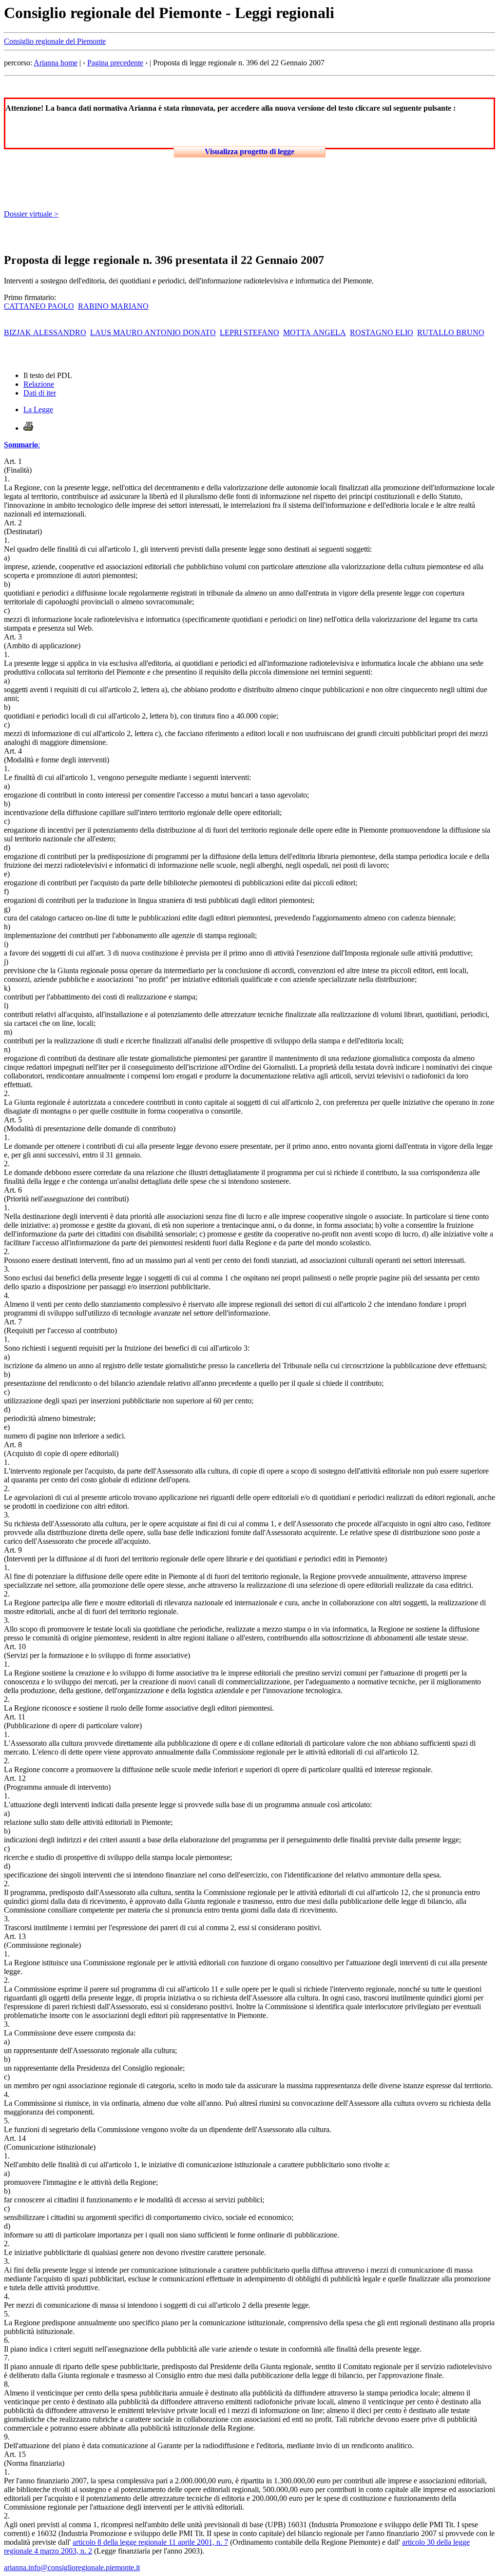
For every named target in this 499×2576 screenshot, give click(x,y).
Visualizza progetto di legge (249, 151)
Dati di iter (40, 393)
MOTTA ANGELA (315, 332)
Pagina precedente (115, 63)
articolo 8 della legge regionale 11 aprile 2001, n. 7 (150, 2542)
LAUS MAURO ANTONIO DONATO (153, 332)
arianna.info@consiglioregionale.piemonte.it (72, 2567)
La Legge (38, 409)
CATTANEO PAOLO (39, 306)
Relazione (39, 384)
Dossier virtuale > (31, 214)
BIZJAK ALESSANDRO (45, 332)
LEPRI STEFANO (249, 332)
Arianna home (56, 63)
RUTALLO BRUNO (451, 332)
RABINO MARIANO (113, 306)
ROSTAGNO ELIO (382, 332)
